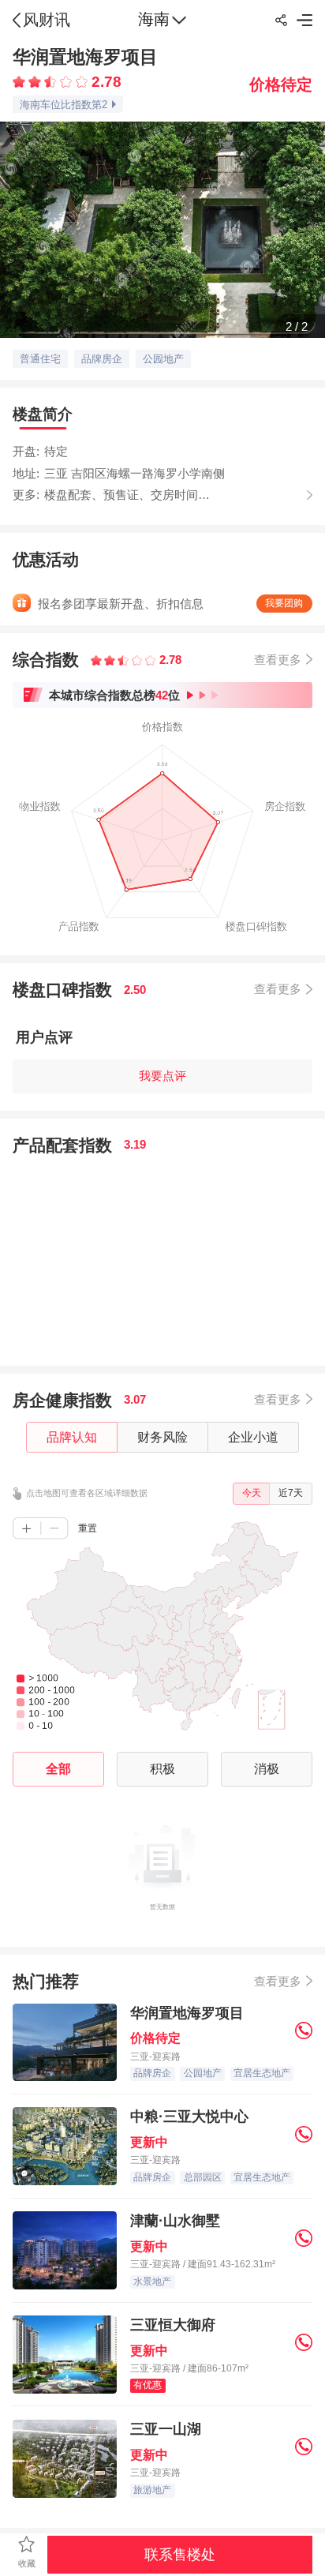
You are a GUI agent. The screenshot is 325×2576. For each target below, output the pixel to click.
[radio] (21, 82)
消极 (267, 1768)
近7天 (291, 1493)
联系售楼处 (180, 2555)
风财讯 (47, 20)
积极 (162, 1768)
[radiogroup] (50, 82)
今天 (252, 1493)
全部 (58, 1768)
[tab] (43, 414)
